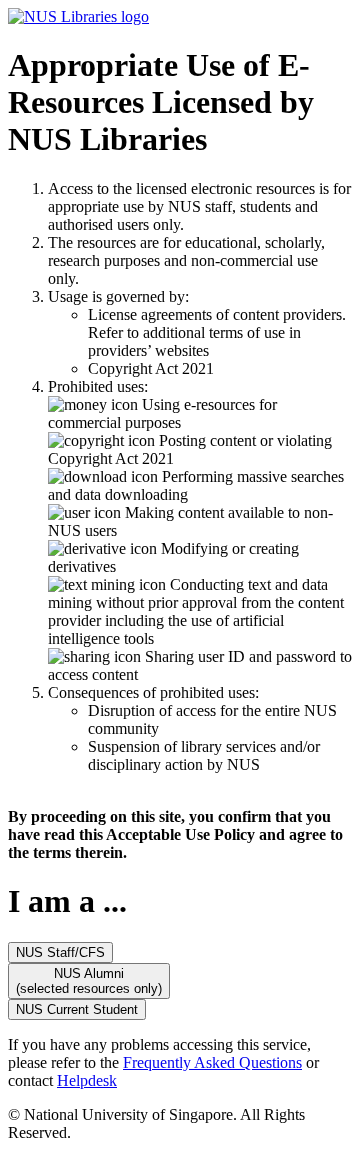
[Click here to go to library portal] (78, 16)
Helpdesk (87, 1080)
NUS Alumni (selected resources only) (89, 981)
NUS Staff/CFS (60, 952)
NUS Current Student (77, 1009)
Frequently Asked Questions (212, 1062)
